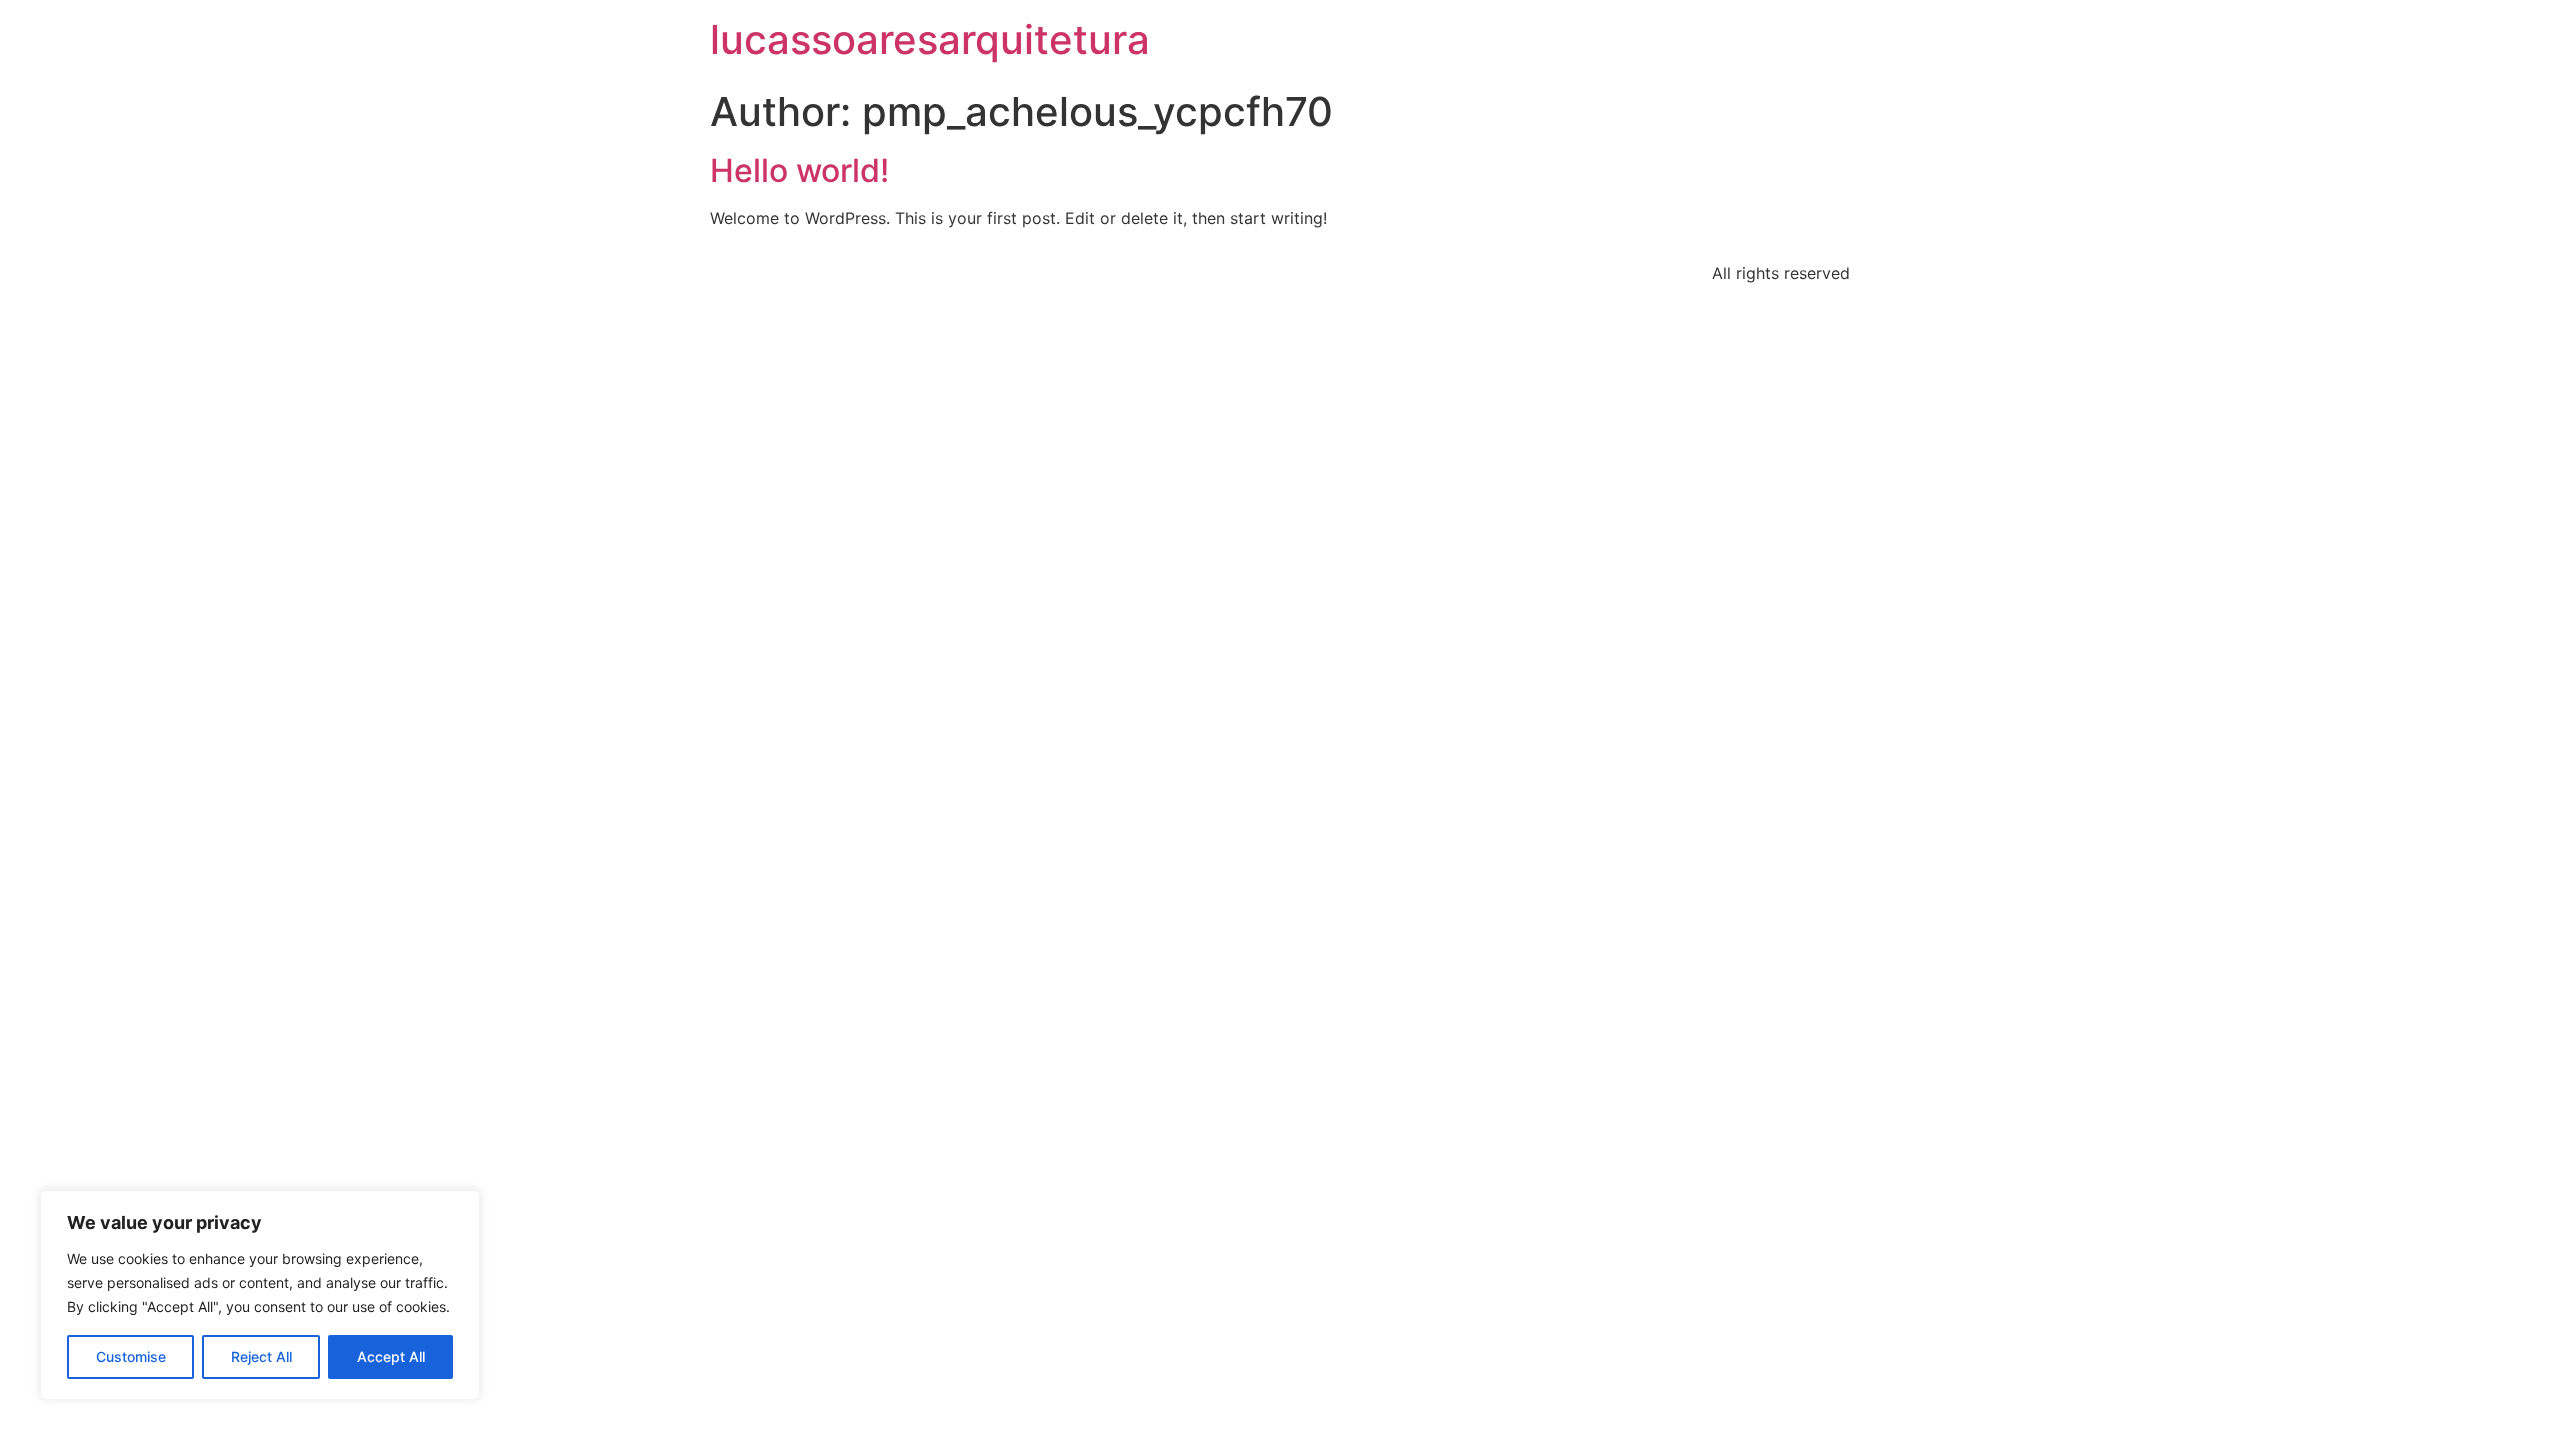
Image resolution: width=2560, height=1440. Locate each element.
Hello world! (799, 170)
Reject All (261, 1356)
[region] (260, 1295)
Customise (131, 1356)
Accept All (391, 1356)
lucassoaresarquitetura (930, 39)
